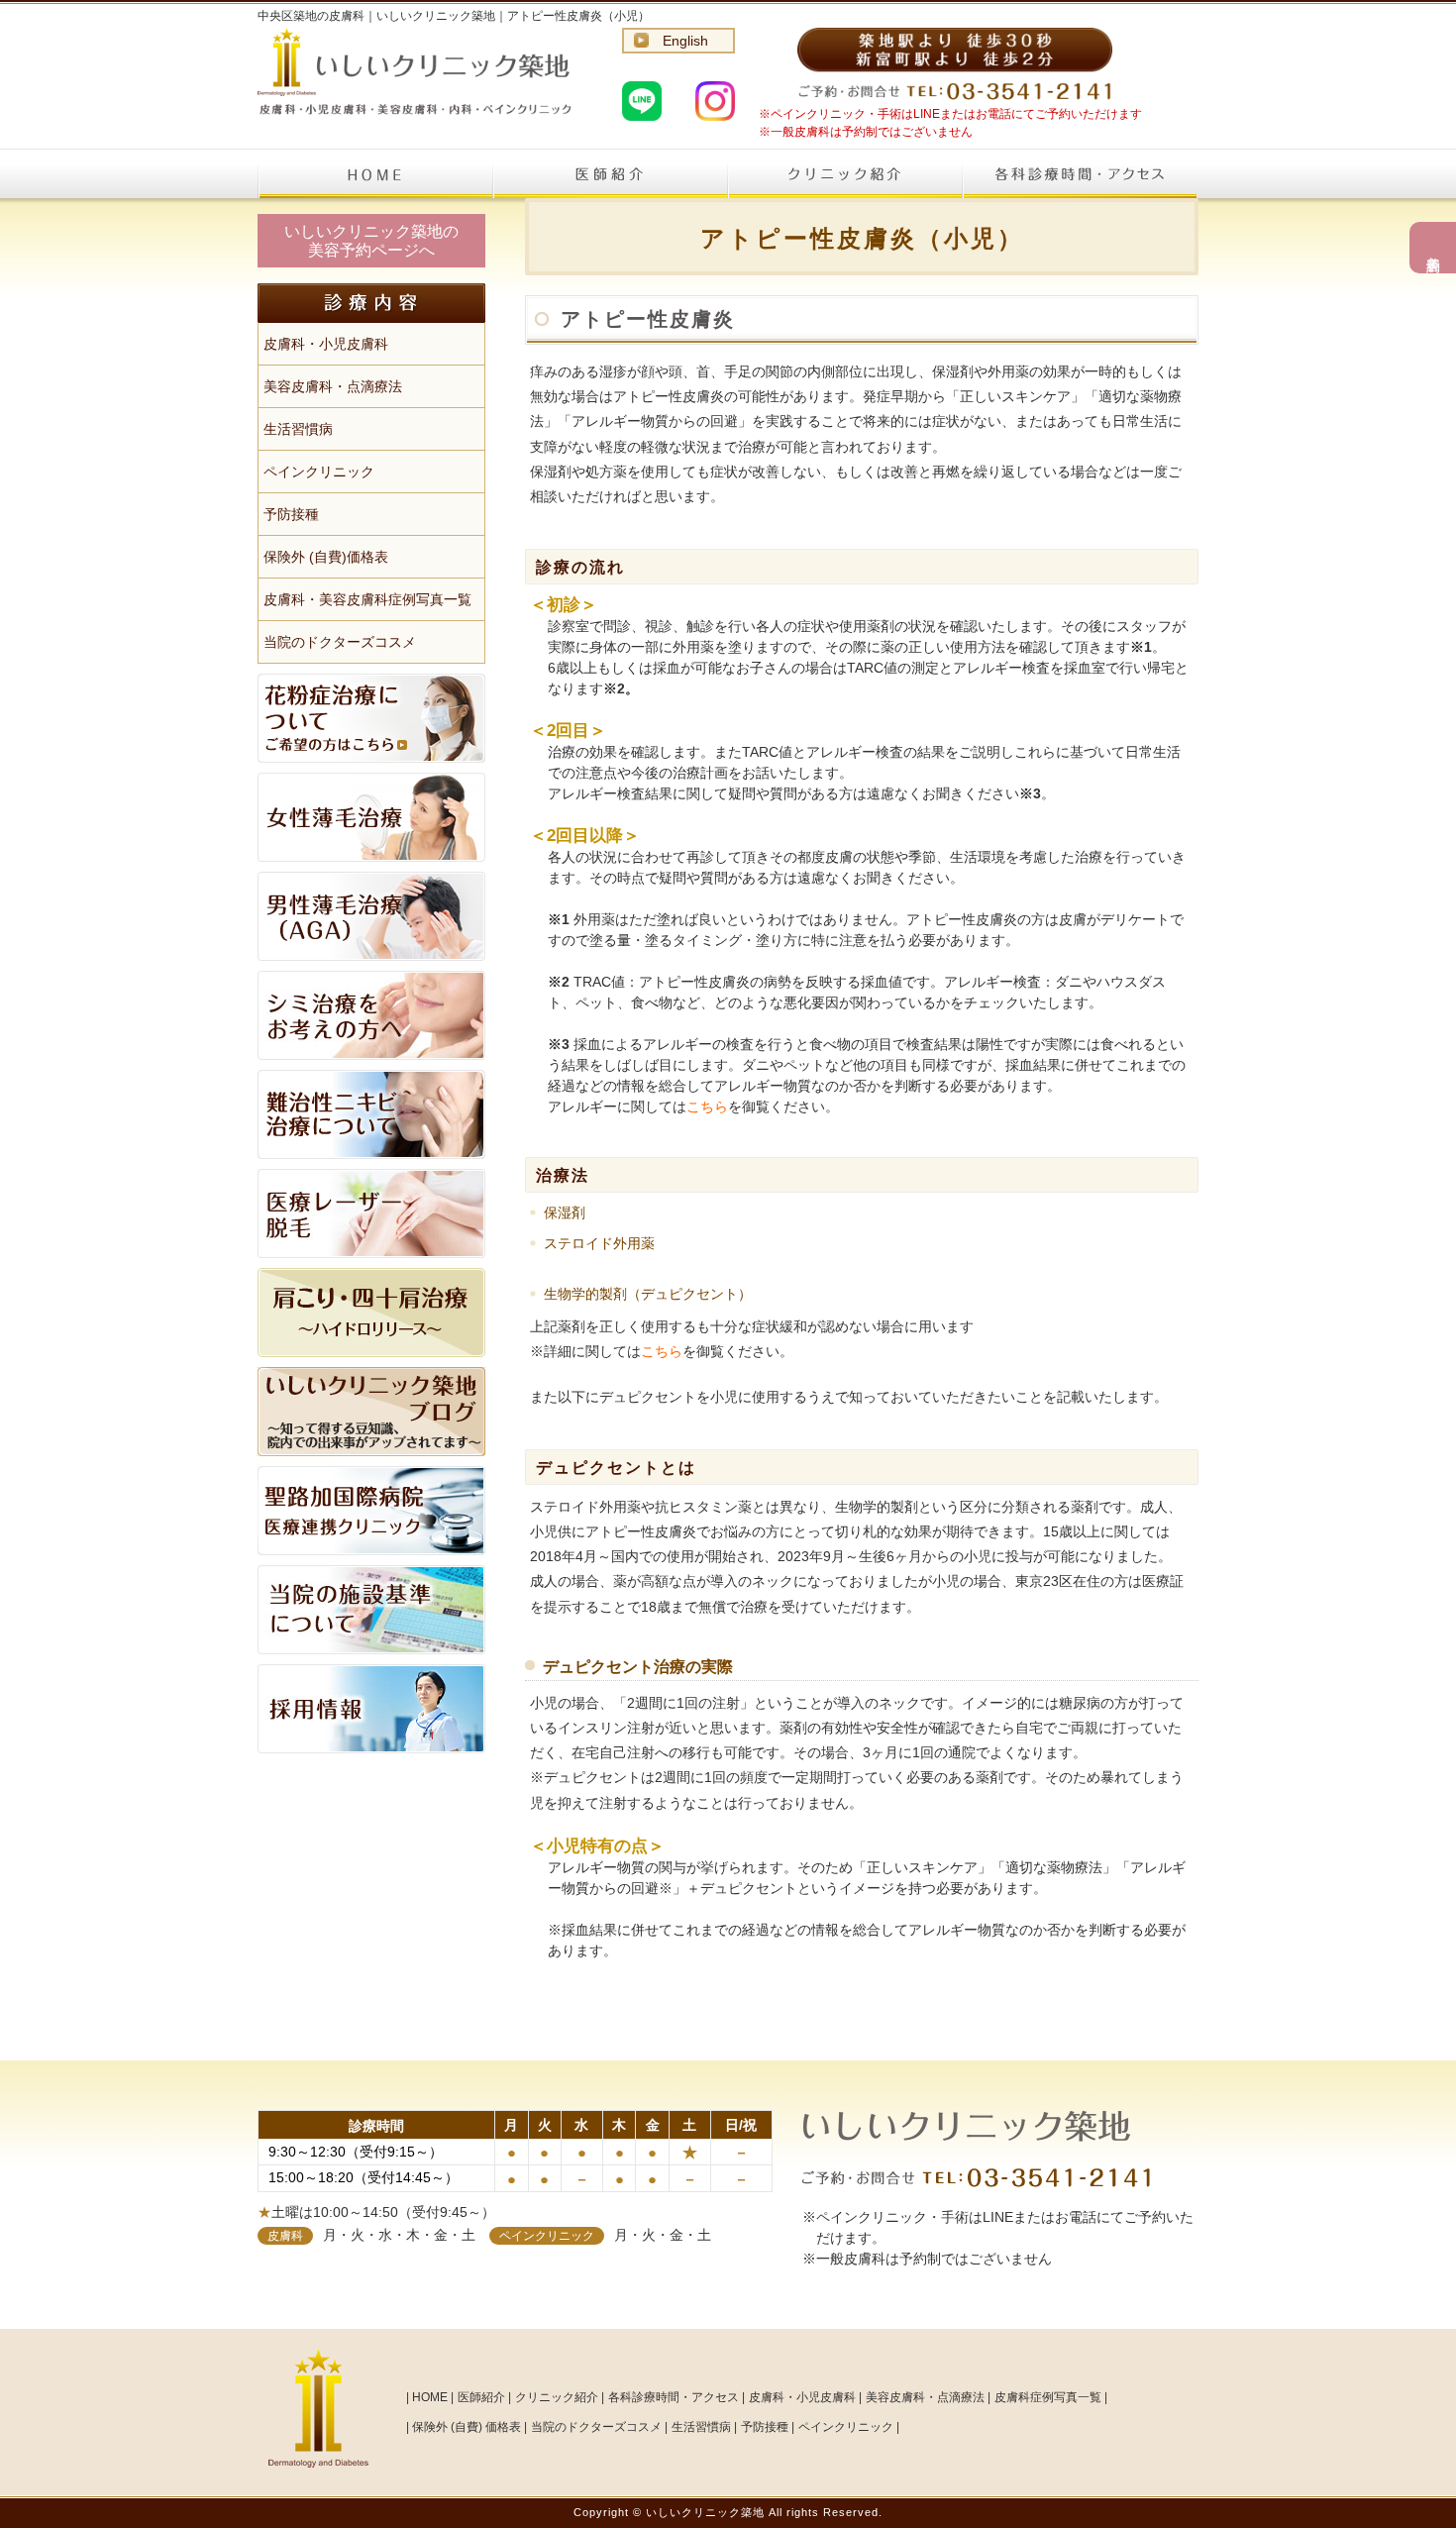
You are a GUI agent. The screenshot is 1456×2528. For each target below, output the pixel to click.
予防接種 (291, 514)
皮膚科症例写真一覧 (1048, 2397)
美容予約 (1433, 248)
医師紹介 (610, 173)
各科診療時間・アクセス (1079, 173)
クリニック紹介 (844, 173)
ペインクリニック (319, 472)
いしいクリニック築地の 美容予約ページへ (371, 241)
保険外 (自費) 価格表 (467, 2427)
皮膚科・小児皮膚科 (326, 344)
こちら (707, 1106)
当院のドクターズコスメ (340, 642)
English (685, 41)
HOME (375, 173)
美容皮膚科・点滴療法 (333, 386)
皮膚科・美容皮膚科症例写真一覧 (367, 599)
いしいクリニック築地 (705, 2512)
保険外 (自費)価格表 (326, 557)
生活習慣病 (298, 429)
